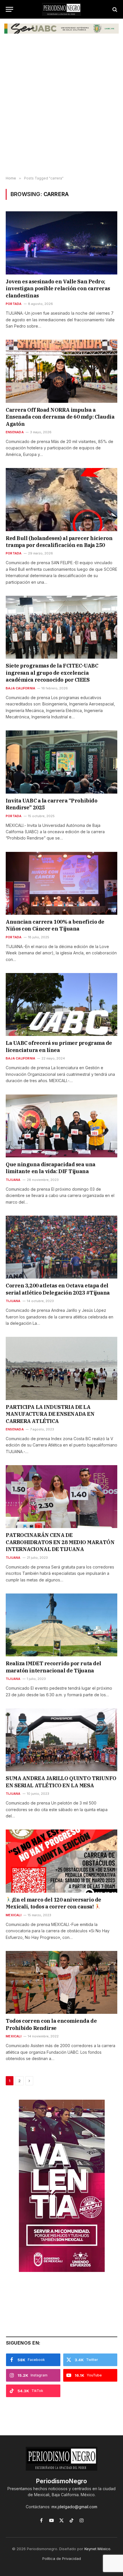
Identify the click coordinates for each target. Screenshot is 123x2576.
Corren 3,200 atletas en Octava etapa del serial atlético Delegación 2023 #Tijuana (58, 1289)
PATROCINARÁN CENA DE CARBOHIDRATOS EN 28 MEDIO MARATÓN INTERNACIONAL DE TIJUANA (60, 1542)
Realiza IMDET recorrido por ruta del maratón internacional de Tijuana (53, 1667)
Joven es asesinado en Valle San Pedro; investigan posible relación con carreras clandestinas (58, 289)
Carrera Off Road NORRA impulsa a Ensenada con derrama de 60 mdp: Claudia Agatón (60, 417)
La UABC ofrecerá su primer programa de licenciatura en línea (59, 1046)
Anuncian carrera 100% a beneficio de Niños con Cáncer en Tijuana (55, 925)
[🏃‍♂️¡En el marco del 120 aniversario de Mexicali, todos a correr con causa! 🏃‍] (61, 1861)
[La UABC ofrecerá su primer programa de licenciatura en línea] (61, 1004)
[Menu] (9, 9)
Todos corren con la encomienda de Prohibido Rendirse (51, 2024)
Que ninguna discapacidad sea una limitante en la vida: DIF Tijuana (51, 1168)
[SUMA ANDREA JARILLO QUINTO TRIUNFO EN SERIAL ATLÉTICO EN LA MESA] (61, 1740)
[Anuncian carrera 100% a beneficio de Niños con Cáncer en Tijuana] (61, 883)
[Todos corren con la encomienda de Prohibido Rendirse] (61, 1982)
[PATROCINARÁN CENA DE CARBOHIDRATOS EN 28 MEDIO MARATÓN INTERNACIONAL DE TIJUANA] (61, 1497)
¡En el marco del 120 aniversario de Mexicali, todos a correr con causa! (53, 1903)
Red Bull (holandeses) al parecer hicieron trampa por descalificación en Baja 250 (59, 542)
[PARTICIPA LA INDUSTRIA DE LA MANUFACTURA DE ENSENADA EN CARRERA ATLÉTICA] (61, 1368)
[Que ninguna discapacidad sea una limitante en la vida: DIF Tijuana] (61, 1126)
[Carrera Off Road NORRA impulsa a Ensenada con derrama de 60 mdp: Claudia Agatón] (61, 371)
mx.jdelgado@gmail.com (74, 2507)
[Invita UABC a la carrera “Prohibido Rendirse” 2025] (61, 762)
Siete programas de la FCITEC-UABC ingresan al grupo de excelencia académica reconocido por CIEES (52, 673)
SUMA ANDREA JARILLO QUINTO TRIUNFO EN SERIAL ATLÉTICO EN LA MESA (61, 1782)
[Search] (114, 9)
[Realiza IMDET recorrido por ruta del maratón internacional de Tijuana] (61, 1625)
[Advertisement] (61, 109)
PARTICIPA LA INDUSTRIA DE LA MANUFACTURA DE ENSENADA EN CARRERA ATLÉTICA (50, 1414)
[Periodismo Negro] (61, 9)
